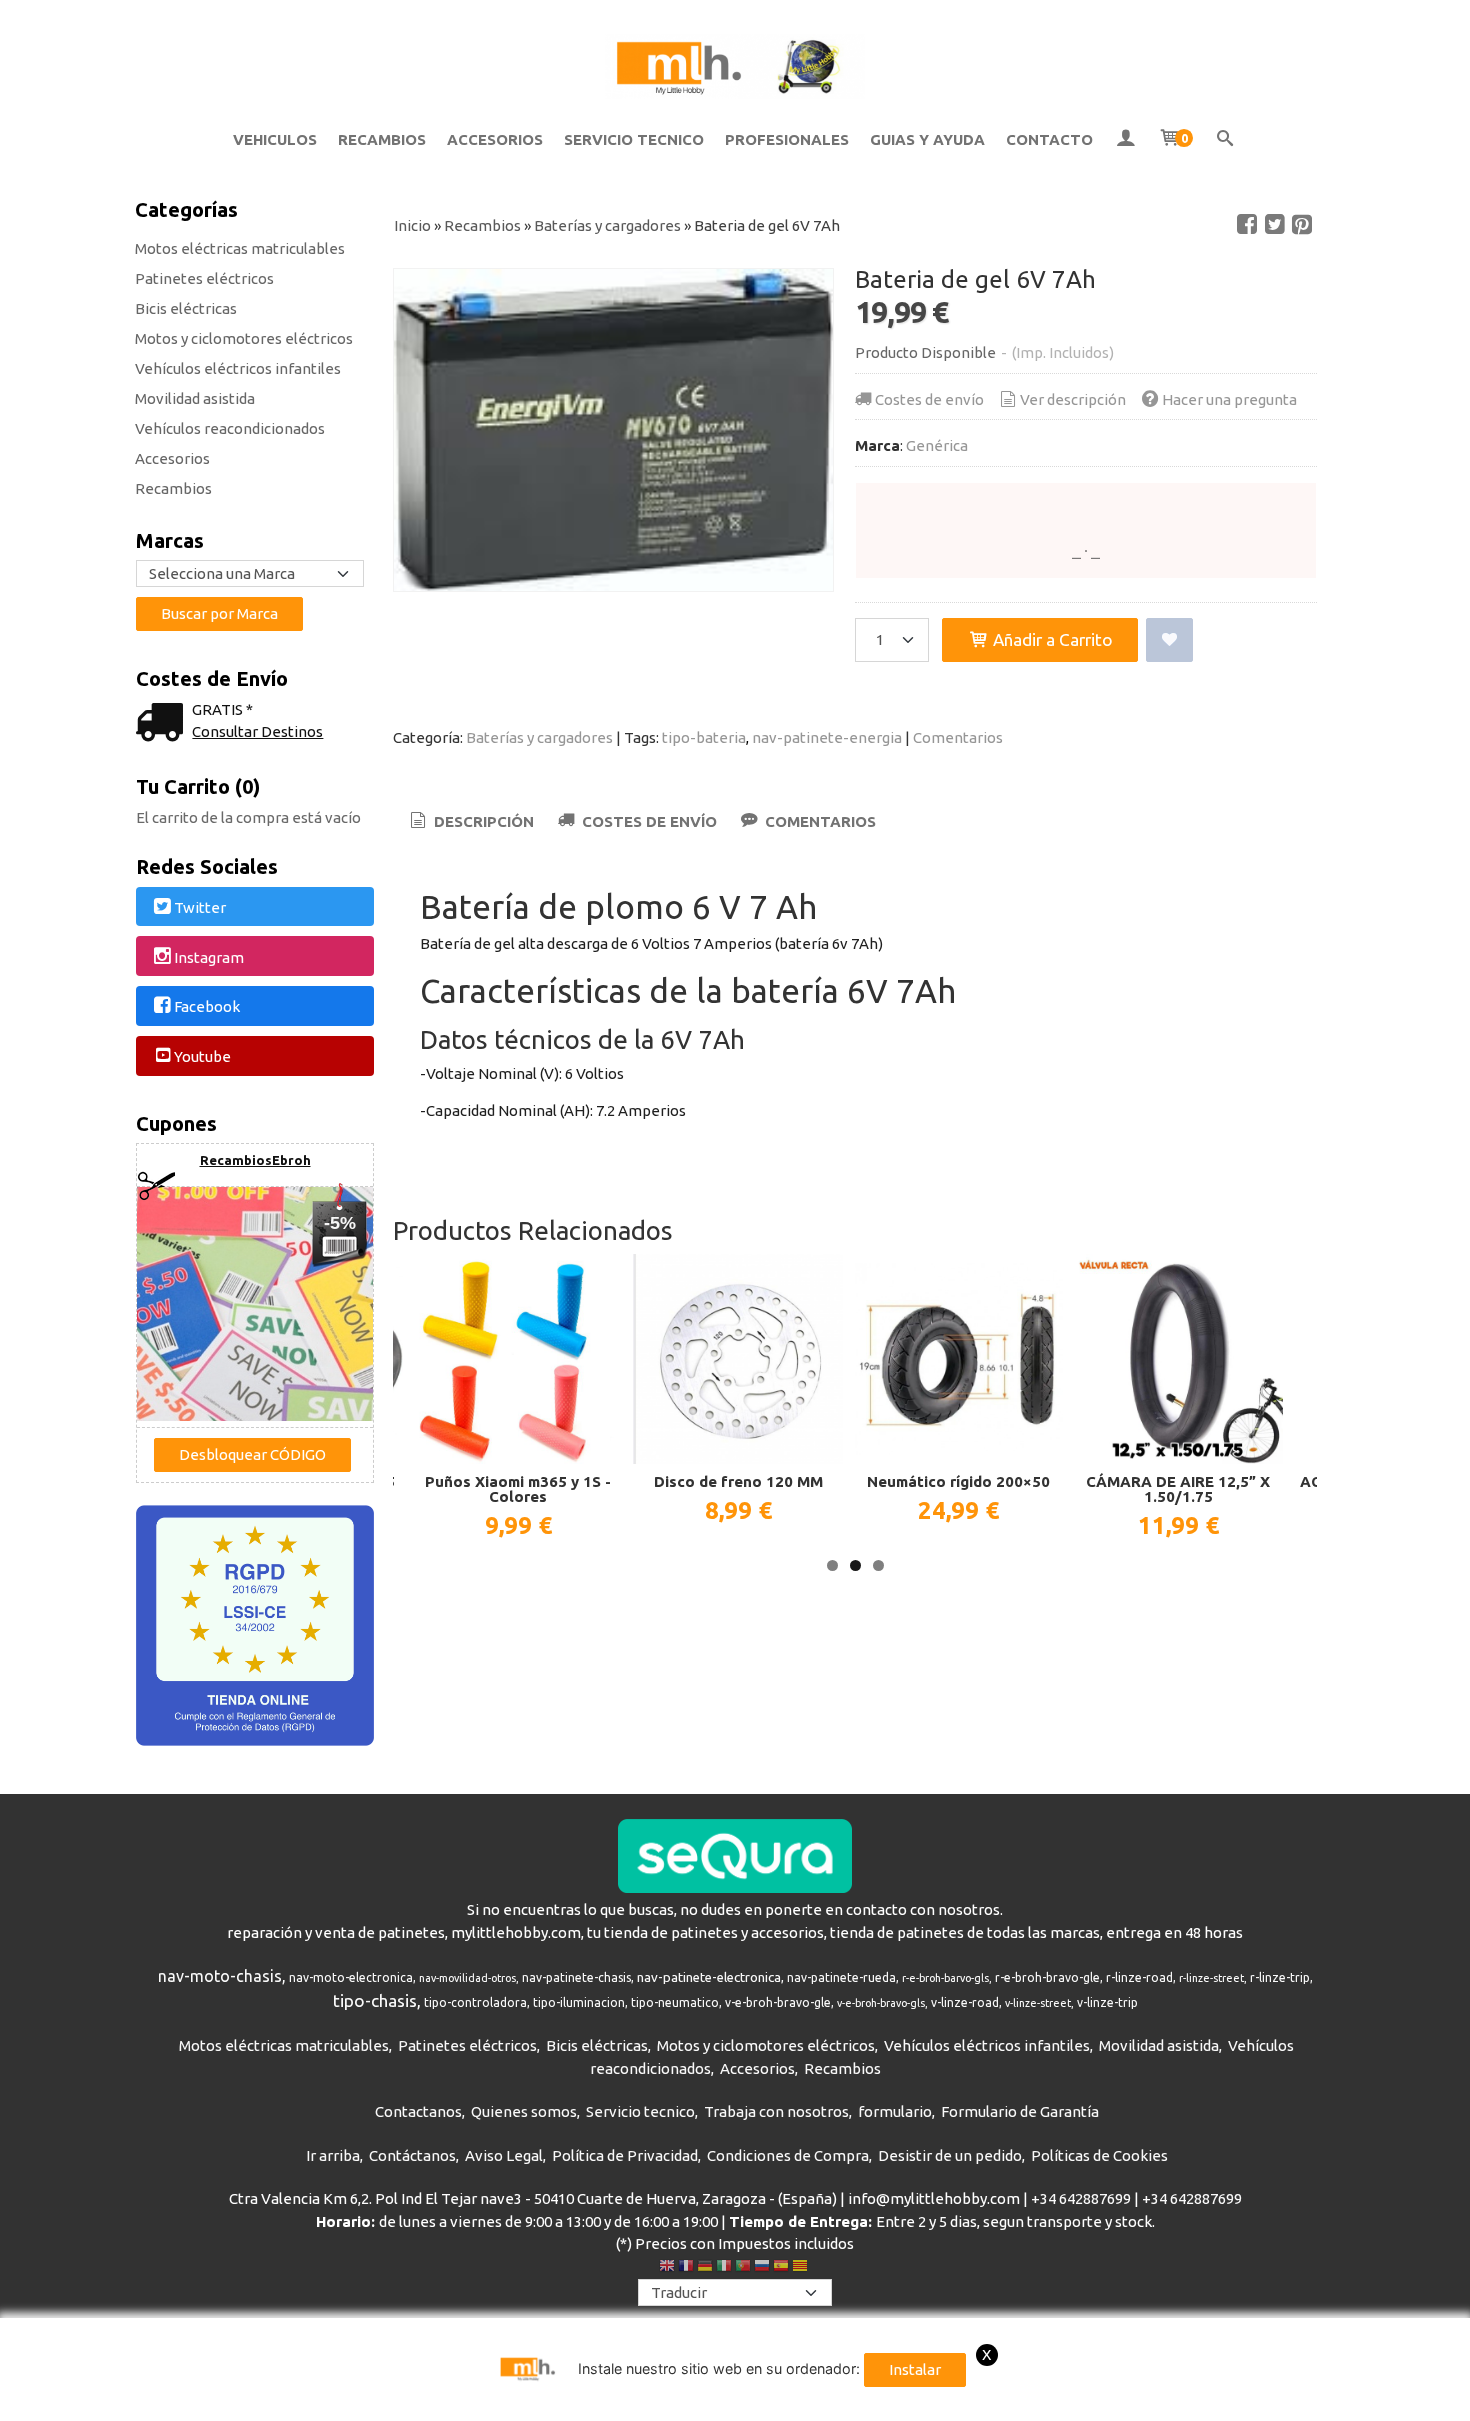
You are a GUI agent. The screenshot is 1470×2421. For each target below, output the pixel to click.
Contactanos (418, 2111)
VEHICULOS (275, 139)
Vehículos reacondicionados (230, 428)
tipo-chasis (375, 2000)
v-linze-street (1038, 2003)
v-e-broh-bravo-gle (778, 2002)
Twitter (200, 907)
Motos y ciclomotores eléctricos (244, 338)
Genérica (937, 445)
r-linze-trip (1280, 1977)
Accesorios (172, 458)
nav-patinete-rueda (841, 1977)
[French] (686, 2268)
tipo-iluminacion (579, 2002)
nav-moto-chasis (220, 1976)
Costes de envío (929, 399)
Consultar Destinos (257, 731)
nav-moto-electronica (351, 1977)
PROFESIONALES (787, 139)
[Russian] (762, 2268)
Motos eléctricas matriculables (240, 248)
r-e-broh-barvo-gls (945, 1978)
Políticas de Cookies (1099, 2155)
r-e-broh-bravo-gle (1047, 1977)
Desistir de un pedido (950, 2155)
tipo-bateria (704, 737)
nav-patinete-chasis (576, 1977)
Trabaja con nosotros (776, 2111)
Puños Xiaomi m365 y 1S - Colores (518, 1489)
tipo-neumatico (675, 2002)
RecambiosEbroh (255, 1160)
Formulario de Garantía (1020, 2111)
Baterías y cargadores (539, 737)
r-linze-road (1139, 1977)
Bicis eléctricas (186, 308)
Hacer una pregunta (1229, 399)
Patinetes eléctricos (204, 278)
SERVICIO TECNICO (634, 139)
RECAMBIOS (382, 139)
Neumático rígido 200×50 (958, 1481)
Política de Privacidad (625, 2155)
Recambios (173, 488)
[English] (667, 2268)
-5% (340, 1223)
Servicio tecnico (640, 2111)
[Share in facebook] (1247, 225)
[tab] (470, 822)
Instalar (915, 2369)
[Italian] (724, 2268)
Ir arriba (333, 2155)
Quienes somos (524, 2111)
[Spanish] (781, 2268)
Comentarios (958, 737)
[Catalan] (802, 2268)
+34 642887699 (1081, 2198)
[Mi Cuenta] (1125, 140)
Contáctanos (412, 2155)
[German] (705, 2268)
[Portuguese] (743, 2268)
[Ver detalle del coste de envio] (164, 724)
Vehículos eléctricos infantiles (238, 368)
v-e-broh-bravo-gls (881, 2003)
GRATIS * (222, 709)
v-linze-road (965, 2002)
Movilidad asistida (195, 398)
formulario (895, 2111)
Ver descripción (1073, 399)
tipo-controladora (475, 2002)
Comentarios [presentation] (818, 821)
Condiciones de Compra (788, 2155)
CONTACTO (1049, 139)
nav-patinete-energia (827, 737)
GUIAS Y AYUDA (927, 139)
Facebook (207, 1007)
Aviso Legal (504, 2155)
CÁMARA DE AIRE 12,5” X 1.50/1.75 (1178, 1489)
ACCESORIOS (495, 139)
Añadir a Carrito (1051, 639)
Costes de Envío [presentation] (647, 821)
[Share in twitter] (1275, 225)
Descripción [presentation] (482, 821)
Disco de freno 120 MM (738, 1481)
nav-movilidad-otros (467, 1978)
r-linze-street (1211, 1978)
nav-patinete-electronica (709, 1977)
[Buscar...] (1225, 140)
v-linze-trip (1107, 2002)
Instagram (209, 957)
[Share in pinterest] (1302, 225)
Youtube (202, 1056)
